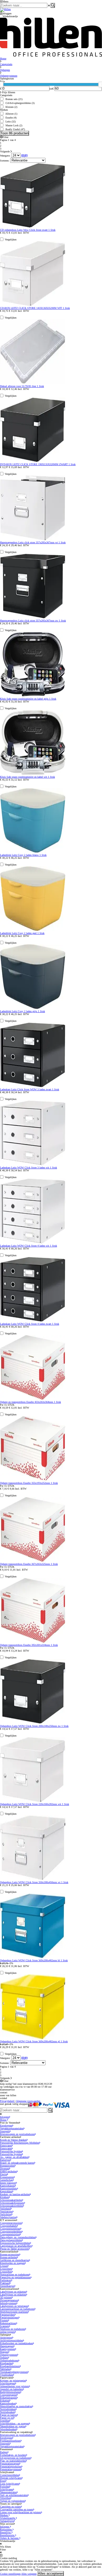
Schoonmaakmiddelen (12, 2206)
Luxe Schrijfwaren (10, 2484)
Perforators (6, 2280)
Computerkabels (8, 2226)
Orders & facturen (10, 2538)
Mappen (4, 2352)
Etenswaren (6, 2146)
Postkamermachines (10, 2441)
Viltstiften (5, 2498)
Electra (4, 2174)
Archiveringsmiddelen (12, 2340)
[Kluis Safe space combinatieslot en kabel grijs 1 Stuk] (33, 696)
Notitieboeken (7, 2412)
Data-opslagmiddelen (11, 2240)
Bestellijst (6, 2532)
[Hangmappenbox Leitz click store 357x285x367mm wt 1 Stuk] (33, 540)
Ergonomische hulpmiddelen (15, 2243)
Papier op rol (7, 2418)
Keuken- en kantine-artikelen (15, 2194)
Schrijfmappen (8, 2383)
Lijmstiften (6, 2272)
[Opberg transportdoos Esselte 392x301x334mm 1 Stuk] (33, 1642)
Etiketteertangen (8, 2398)
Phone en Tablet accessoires (14, 2249)
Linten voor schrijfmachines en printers (21, 2512)
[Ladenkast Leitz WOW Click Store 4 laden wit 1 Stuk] (33, 1243)
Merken (4, 2515)
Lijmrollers (6, 2269)
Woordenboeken (8, 2429)
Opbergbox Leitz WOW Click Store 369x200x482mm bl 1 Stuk (34, 1960)
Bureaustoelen (7, 2166)
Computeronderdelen (11, 2232)
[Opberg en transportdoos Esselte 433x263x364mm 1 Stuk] (33, 1399)
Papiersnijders (7, 2315)
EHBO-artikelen (8, 2171)
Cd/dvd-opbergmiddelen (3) (20, 103)
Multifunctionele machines (14, 2312)
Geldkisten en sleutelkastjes (15, 2260)
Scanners (5, 2326)
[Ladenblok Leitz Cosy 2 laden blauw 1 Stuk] (33, 852)
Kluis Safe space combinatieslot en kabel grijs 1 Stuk (28, 699)
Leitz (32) (11, 122)
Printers (4, 2320)
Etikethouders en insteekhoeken (16, 2343)
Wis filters (5, 2547)
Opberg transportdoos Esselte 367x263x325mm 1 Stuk (29, 1564)
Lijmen (4, 2266)
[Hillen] (5, 9)
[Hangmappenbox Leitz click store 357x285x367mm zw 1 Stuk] (33, 618)
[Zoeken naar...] (53, 5)
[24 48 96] (16, 156)
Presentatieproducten (11, 2466)
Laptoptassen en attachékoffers (16, 2246)
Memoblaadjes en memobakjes (16, 2406)
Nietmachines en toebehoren (15, 2275)
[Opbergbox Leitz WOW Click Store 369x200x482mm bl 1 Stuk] (33, 1958)
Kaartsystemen (8, 2349)
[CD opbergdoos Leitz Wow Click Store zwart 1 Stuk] (33, 227)
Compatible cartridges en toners (17, 2509)
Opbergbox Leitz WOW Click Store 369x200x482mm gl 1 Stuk (34, 2041)
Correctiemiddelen (10, 2475)
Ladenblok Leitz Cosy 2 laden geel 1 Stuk (22, 933)
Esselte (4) (11, 118)
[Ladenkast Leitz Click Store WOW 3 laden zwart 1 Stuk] (33, 1087)
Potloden (5, 2487)
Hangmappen (7, 2346)
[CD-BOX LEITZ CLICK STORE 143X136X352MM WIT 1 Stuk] (33, 305)
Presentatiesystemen (10, 2469)
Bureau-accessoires (10, 2254)
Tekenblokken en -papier (13, 2426)
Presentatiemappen (10, 2464)
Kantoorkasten (7, 2186)
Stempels (5, 2131)
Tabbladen (5, 2369)
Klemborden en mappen (12, 2263)
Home (4, 2120)
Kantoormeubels (8, 2189)
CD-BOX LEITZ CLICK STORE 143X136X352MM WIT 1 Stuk (35, 308)
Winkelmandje (8, 2518)
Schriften (5, 2421)
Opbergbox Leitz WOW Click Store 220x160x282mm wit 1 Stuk (35, 1804)
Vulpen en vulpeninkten (12, 2501)
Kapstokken (6, 2191)
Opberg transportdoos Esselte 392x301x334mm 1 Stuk (29, 1645)
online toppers (7, 2332)
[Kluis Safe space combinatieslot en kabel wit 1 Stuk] (33, 774)
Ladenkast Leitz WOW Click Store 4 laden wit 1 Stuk (29, 1246)
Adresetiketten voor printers (15, 2386)
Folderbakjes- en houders (13, 2455)
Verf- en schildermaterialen (14, 2495)
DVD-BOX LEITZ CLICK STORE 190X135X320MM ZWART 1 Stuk (38, 464)
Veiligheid (5, 2209)
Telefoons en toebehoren (13, 2329)
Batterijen (5, 2160)
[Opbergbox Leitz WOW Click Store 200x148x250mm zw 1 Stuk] (33, 1723)
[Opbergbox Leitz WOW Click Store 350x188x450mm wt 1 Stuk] (33, 1879)
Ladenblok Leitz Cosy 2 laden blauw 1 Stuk (23, 855)
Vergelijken (11, 239)
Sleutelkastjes (7, 2286)
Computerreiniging (10, 2234)
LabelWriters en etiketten (13, 2292)
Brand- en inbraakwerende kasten (17, 2163)
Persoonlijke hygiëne (11, 2151)
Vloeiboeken (7, 2375)
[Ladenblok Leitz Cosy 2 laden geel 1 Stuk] (33, 930)
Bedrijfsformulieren (10, 2392)
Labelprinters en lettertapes (14, 2306)
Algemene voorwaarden (28, 2101)
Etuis (3, 2481)
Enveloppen (6, 2126)
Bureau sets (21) (14, 99)
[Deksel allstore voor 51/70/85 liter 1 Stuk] (33, 383)
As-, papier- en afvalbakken (14, 2157)
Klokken (4, 2197)
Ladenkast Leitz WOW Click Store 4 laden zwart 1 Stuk (30, 1324)
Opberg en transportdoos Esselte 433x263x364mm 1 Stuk (30, 1402)
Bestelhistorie (8, 2535)
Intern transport (8, 2183)
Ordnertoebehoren (9, 2360)
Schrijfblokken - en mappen (15, 2423)
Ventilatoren (6, 2211)
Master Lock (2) (14, 125)
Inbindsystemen (8, 2303)
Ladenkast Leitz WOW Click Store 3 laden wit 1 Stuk (29, 1168)
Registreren (6, 2530)
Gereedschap (6, 2180)
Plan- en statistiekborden (13, 2461)
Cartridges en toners (10, 2507)
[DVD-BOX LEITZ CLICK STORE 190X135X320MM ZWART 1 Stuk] (33, 461)
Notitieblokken (8, 2409)
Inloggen (5, 2117)
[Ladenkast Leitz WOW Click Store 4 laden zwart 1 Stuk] (33, 1321)
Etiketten (5, 2401)
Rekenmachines (8, 2323)
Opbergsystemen (9, 2355)
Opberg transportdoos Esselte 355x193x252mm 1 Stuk (29, 1483)
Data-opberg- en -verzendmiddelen (18, 2237)
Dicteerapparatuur (9, 2300)
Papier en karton (8, 2415)
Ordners (4, 2358)
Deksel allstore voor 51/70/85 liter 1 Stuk (22, 386)
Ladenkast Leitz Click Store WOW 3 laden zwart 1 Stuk (30, 1089)
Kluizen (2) (11, 107)
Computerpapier (8, 2395)
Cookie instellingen (10, 2574)
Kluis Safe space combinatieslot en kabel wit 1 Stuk (27, 777)
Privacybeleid (7, 2101)
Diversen (5, 2169)
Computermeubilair (10, 2229)
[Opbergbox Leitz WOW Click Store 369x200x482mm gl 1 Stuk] (33, 2039)
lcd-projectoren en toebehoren (15, 2458)
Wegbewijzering (8, 2217)
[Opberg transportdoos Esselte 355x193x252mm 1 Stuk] (33, 1480)
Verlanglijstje (7, 2521)
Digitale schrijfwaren (11, 2478)
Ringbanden (6, 2363)
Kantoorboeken (8, 2403)
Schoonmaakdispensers (12, 2203)
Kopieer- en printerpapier (13, 2381)
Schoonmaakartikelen (11, 2200)
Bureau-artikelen (8, 2257)
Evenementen (7, 2177)
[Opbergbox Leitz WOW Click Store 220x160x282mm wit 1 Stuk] (33, 1801)
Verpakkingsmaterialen (12, 2128)
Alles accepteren (51, 2574)
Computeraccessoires (11, 2223)
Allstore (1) (11, 114)
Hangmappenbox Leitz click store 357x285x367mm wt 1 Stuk (33, 542)
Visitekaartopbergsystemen (14, 2372)
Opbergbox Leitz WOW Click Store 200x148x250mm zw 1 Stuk (34, 1726)
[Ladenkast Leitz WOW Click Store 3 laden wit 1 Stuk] (33, 1165)
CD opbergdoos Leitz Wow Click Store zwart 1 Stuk (28, 230)
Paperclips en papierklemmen (15, 2277)
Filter (5, 137)
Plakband (5, 2283)
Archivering (6, 2338)
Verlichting (6, 2214)
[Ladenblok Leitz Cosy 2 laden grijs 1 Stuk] (33, 1008)
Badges (4, 2452)
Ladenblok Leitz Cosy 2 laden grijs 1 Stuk (22, 1011)
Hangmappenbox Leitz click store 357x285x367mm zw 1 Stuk (33, 621)
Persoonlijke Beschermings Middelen (20, 2143)
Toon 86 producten (15, 133)
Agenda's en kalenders (12, 2389)
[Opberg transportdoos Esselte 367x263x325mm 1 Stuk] (33, 1561)
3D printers (6, 2297)
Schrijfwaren (7, 2489)
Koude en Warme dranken (13, 2140)
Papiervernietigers (9, 2317)
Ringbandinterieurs (10, 2366)
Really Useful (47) (15, 129)
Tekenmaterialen (8, 2492)
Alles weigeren (29, 2574)
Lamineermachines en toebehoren (17, 2309)
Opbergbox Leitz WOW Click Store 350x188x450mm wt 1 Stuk (34, 1882)
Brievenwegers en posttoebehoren (17, 2134)
